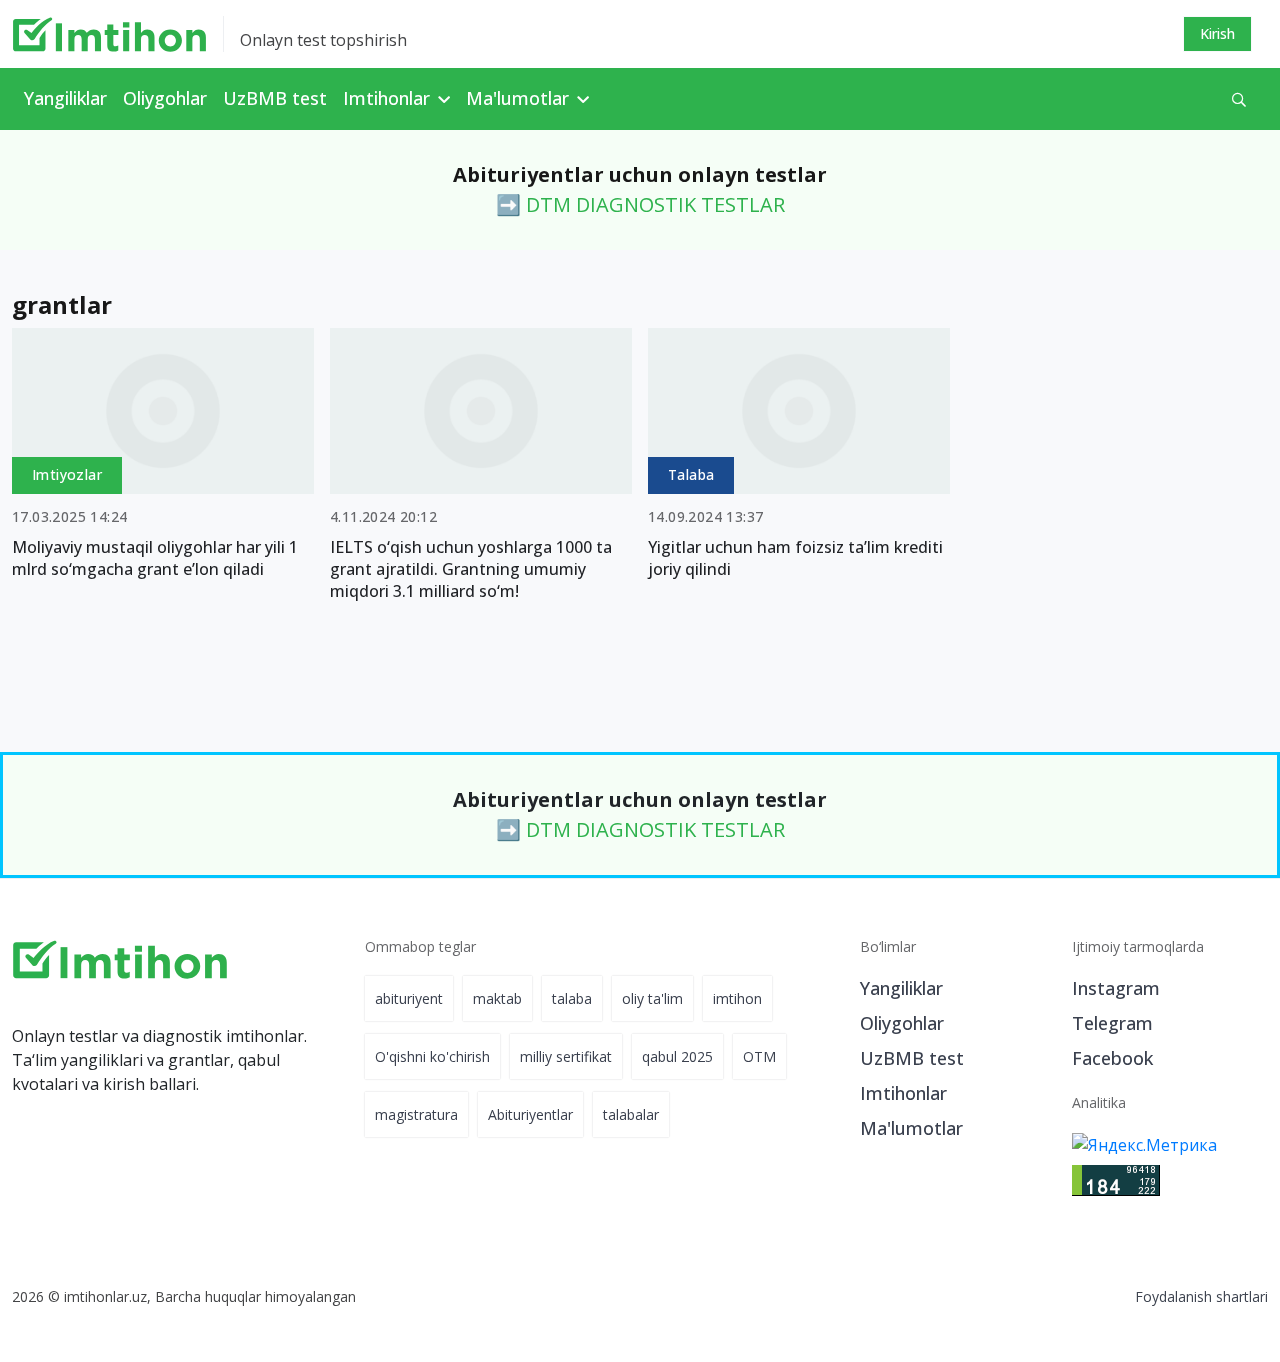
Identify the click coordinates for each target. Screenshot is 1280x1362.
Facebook (1112, 1058)
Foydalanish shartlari (1201, 1296)
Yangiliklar (65, 98)
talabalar (631, 1114)
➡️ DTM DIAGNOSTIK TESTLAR (640, 204)
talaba (572, 998)
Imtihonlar (903, 1093)
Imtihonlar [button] (389, 98)
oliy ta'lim (652, 998)
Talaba (691, 474)
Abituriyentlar (530, 1114)
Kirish (1217, 33)
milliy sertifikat (566, 1056)
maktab (497, 998)
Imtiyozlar (67, 474)
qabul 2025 (677, 1056)
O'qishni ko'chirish (432, 1056)
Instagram (1116, 988)
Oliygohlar (165, 98)
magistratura (416, 1114)
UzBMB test (275, 98)
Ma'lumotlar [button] (520, 98)
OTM (759, 1056)
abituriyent (409, 998)
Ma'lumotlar (911, 1128)
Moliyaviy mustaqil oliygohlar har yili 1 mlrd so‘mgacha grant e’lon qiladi (155, 558)
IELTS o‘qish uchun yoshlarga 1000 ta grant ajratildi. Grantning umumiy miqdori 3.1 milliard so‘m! (471, 569)
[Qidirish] (1239, 99)
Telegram (1112, 1023)
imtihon (737, 998)
